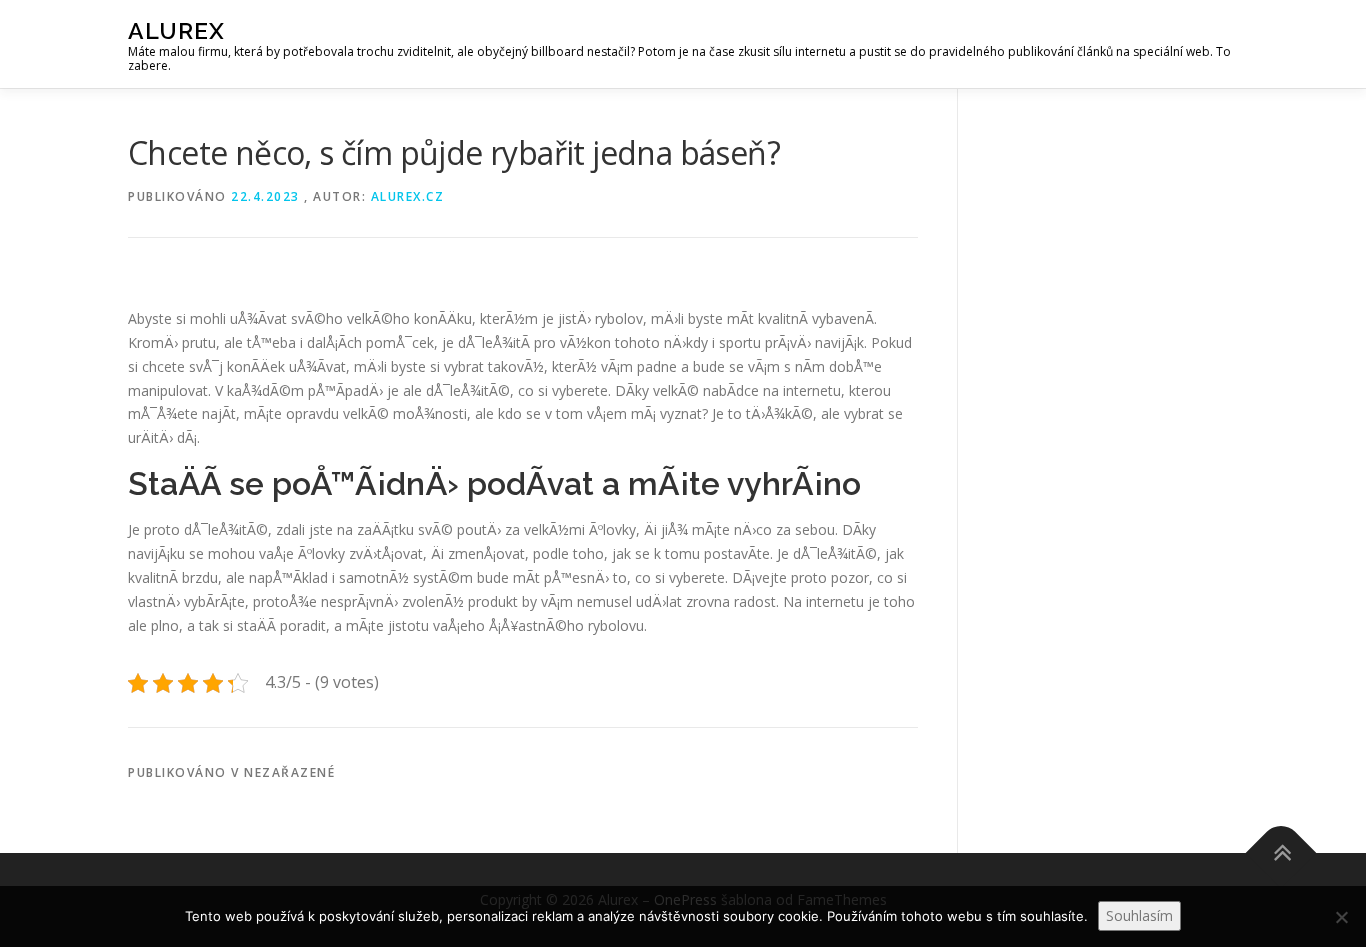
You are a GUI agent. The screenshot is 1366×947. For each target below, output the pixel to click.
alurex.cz (408, 196)
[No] (1341, 917)
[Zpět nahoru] (1281, 853)
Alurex (176, 30)
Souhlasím (1139, 915)
